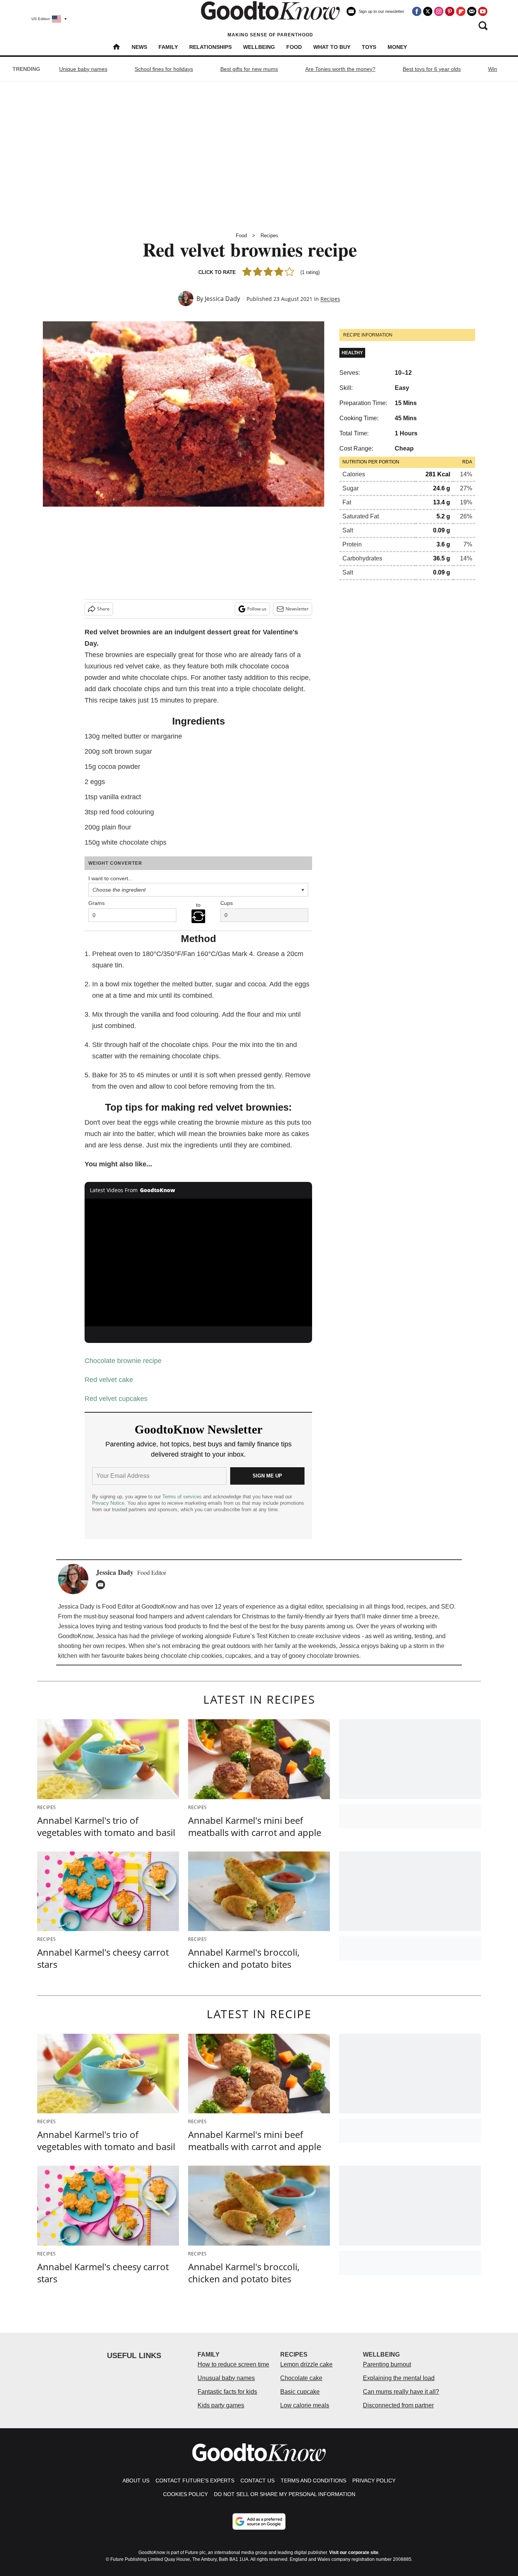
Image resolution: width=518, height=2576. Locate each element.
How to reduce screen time (233, 2364)
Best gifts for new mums (249, 69)
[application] (198, 1263)
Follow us (257, 609)
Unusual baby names (226, 2378)
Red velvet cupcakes (116, 1399)
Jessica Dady (222, 299)
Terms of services (183, 1497)
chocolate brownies (333, 1656)
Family (168, 47)
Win (493, 69)
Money (397, 47)
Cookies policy (185, 2494)
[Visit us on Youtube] (483, 11)
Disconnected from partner (398, 2405)
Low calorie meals (305, 2405)
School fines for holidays (164, 69)
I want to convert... (111, 878)
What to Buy (332, 47)
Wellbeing (259, 47)
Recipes (269, 236)
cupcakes (238, 1656)
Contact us (257, 2481)
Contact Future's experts (195, 2481)
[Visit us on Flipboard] (461, 11)
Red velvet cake (109, 1380)
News (139, 47)
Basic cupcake (300, 2392)
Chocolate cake (301, 2378)
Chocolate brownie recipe (123, 1361)
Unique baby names (83, 69)
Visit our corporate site (354, 2553)
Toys (369, 47)
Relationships (210, 47)
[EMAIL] (102, 1585)
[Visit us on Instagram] (439, 11)
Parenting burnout (387, 2364)
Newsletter (297, 609)
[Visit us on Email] (472, 11)
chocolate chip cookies (192, 1656)
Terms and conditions (313, 2481)
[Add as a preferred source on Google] (259, 2521)
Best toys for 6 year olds (432, 69)
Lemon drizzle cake (306, 2364)
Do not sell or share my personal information (285, 2494)
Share (103, 609)
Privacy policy (374, 2481)
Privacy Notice (108, 1503)
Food (294, 47)
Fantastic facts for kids (227, 2392)
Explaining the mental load (399, 2378)
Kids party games (221, 2405)
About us (136, 2481)
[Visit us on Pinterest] (450, 11)
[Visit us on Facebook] (417, 11)
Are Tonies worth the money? (340, 69)
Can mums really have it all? (401, 2392)
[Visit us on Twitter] (428, 11)
